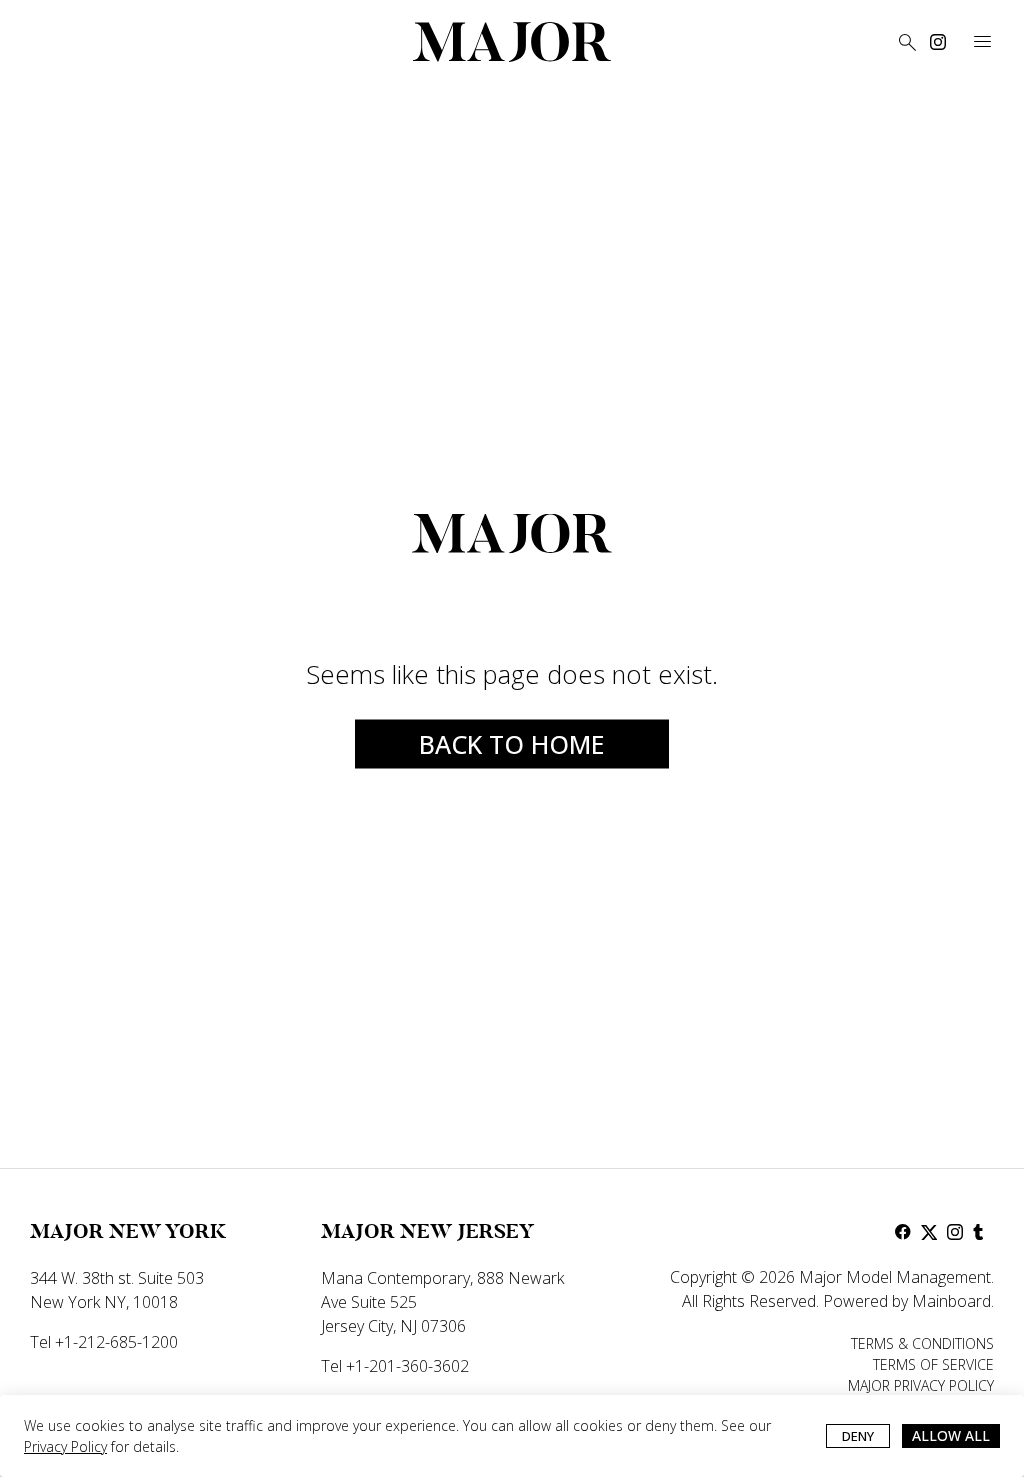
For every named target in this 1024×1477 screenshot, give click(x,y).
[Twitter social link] (929, 1232)
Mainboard (951, 1301)
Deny (858, 1436)
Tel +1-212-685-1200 (104, 1342)
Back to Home (512, 743)
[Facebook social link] (903, 1232)
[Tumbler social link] (981, 1232)
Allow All (951, 1435)
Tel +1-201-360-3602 (395, 1366)
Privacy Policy (65, 1446)
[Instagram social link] (938, 42)
